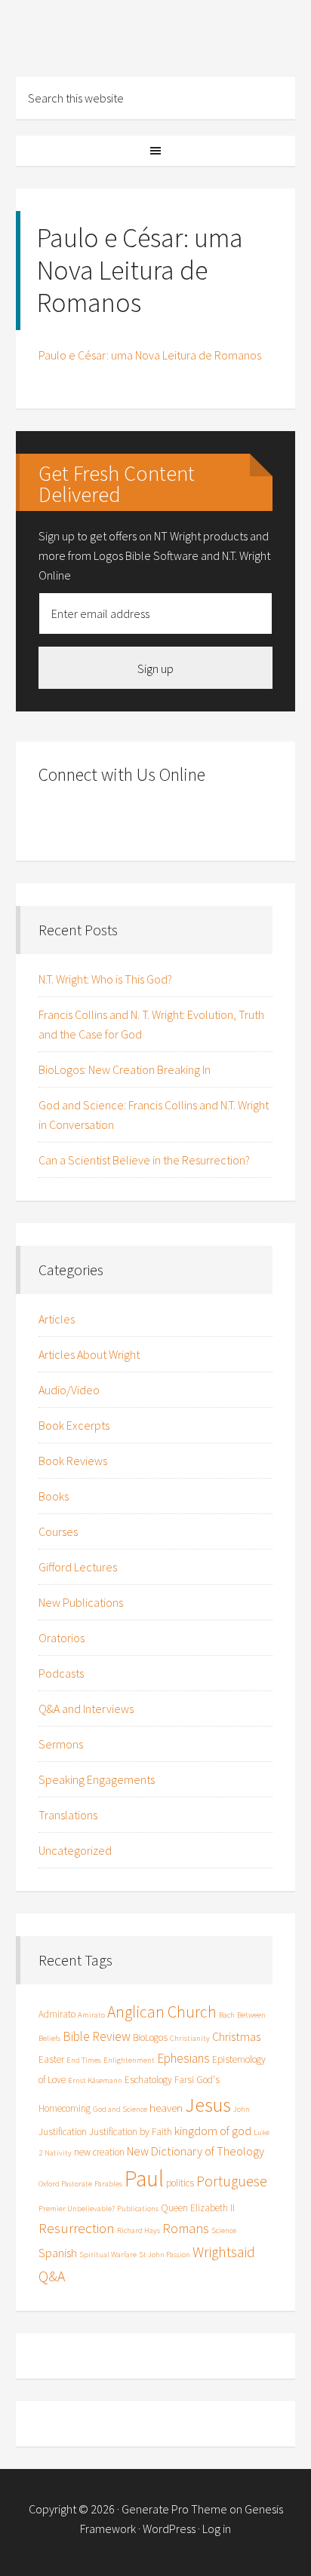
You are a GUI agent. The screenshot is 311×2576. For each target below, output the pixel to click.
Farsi (184, 2080)
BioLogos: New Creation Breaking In (125, 1069)
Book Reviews (73, 1461)
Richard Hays (139, 2230)
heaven (166, 2108)
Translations (68, 1815)
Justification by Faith (131, 2132)
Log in (217, 2529)
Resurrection (77, 2228)
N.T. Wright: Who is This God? (105, 979)
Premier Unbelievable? (77, 2209)
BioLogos (150, 2038)
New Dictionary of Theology (196, 2151)
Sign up (155, 668)
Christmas (236, 2036)
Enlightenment (129, 2060)
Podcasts (61, 1673)
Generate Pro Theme (174, 2509)
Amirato (91, 2015)
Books (54, 1496)
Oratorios (62, 1638)
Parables (108, 2184)
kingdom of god (213, 2131)
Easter (51, 2059)
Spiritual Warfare (108, 2255)
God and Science (120, 2109)
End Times (84, 2060)
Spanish (58, 2253)
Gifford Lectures (78, 1567)
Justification (63, 2132)
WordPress (169, 2529)
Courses (58, 1531)
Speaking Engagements (97, 1779)
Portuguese (232, 2181)
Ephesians (183, 2058)
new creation (99, 2152)
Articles (57, 1319)
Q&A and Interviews (86, 1709)
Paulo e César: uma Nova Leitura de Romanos (150, 355)
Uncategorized (75, 1850)
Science (224, 2230)
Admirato (57, 2014)
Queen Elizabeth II (198, 2208)
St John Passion (165, 2255)
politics (180, 2183)
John (242, 2109)
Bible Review (97, 2036)
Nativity (58, 2153)
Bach (227, 2015)
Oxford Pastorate (65, 2184)
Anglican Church (162, 2012)
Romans (186, 2228)
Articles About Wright (89, 1354)
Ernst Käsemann (95, 2080)
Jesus (208, 2105)
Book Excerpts (74, 1425)
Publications (138, 2209)
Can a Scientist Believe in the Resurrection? (144, 1160)
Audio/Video (69, 1390)
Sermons (61, 1744)
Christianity (190, 2038)
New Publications (81, 1602)
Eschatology (148, 2080)
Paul (144, 2178)
